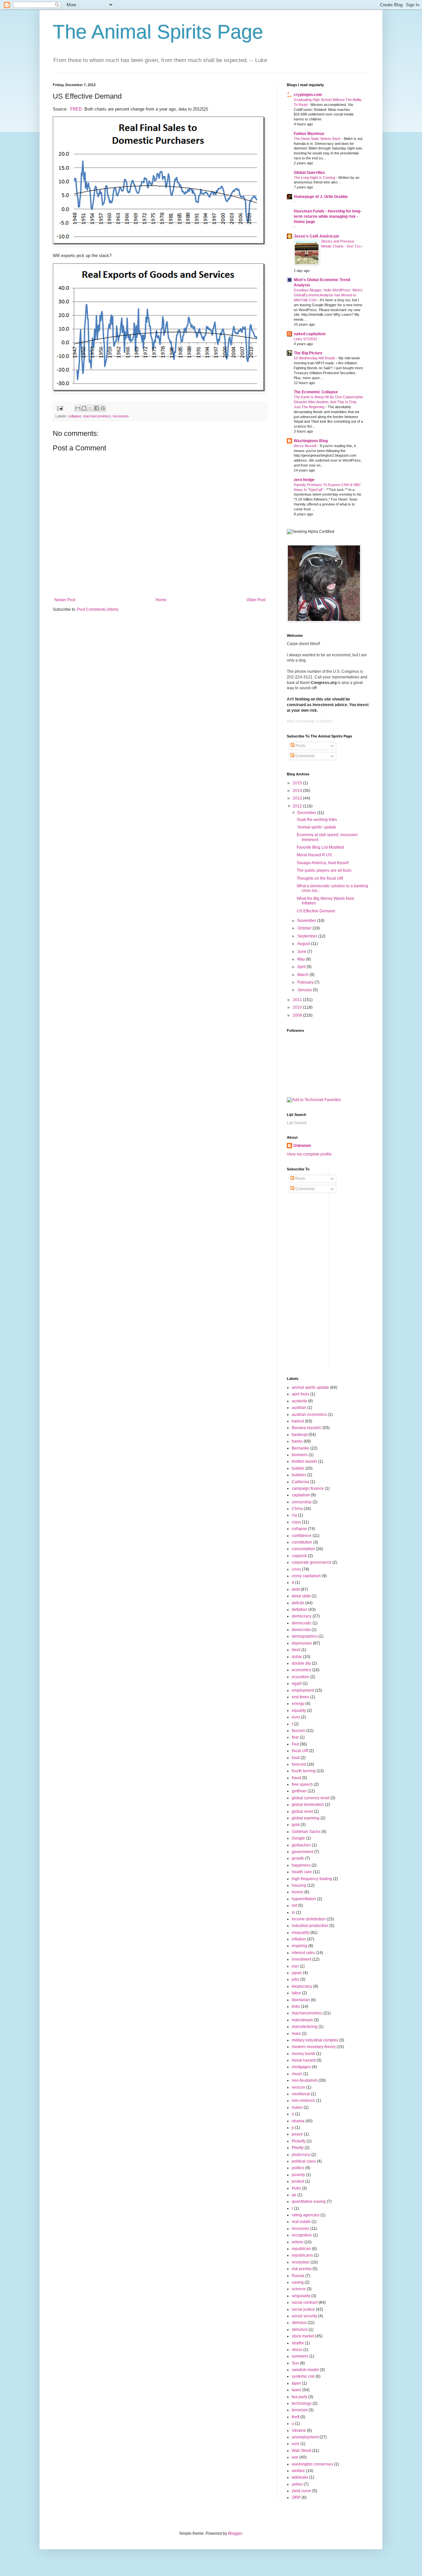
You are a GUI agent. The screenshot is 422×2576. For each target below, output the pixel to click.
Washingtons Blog (311, 441)
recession (121, 416)
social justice (303, 2309)
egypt (297, 1683)
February (306, 982)
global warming (306, 1818)
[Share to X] (90, 408)
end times (301, 1697)
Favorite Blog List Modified (320, 847)
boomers (300, 1455)
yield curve (301, 2491)
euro (296, 1717)
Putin (296, 2188)
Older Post (256, 600)
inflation (299, 1939)
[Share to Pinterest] (103, 408)
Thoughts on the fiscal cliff (320, 878)
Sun (295, 2363)
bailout (298, 1421)
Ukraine (299, 2430)
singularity (301, 2296)
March (303, 975)
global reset (302, 1811)
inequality (301, 1933)
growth (298, 1858)
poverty (298, 2175)
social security (304, 2316)
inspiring (300, 1946)
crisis (296, 1569)
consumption (303, 1549)
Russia (298, 2276)
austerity (299, 1401)
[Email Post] (60, 408)
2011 (298, 1000)
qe (294, 2195)
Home (161, 600)
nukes (297, 2107)
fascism (299, 1731)
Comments (305, 756)
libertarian (301, 2000)
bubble (298, 1468)
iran (295, 1966)
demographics (305, 1636)
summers (300, 2356)
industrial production (310, 1926)
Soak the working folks (317, 820)
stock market (303, 2336)
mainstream (302, 2020)
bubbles (299, 1475)
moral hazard (304, 2060)
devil (296, 1650)
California (301, 1482)
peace (297, 2134)
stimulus (299, 2323)
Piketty (298, 2148)
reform (298, 2242)
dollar (297, 1657)
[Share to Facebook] (97, 408)
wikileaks (300, 2477)
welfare (298, 2471)
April (302, 967)
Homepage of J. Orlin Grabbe (321, 197)
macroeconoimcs (97, 416)
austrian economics (309, 1415)
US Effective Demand (316, 911)
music (297, 2074)
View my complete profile (309, 1154)
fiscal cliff (300, 1751)
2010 (298, 1007)
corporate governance (312, 1562)
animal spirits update (310, 1387)
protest (298, 2181)
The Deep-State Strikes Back (318, 139)
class (296, 1522)
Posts (300, 746)
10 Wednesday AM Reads (315, 358)
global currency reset (311, 1798)
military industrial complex (315, 2040)
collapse (75, 416)
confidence (302, 1536)
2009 (298, 1015)
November (307, 921)
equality (299, 1711)
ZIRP (296, 2497)
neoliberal (301, 2094)
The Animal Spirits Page (158, 32)
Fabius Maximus (309, 134)
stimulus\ (300, 2330)
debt (296, 1589)
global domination (308, 1805)
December (307, 813)
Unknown (302, 1146)
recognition (302, 2235)
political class (304, 2161)
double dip (301, 1663)
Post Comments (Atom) (98, 609)
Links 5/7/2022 (306, 339)
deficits (298, 1603)
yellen (297, 2484)
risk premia (302, 2269)
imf (294, 1906)
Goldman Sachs (306, 1832)
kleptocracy (302, 1986)
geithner (299, 1791)
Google (298, 1838)
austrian (299, 1408)
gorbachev (301, 1845)
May (302, 959)
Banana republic (307, 1428)
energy (298, 1704)
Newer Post (65, 600)
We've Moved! (306, 446)
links (296, 2006)
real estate (301, 2222)
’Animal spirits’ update (316, 827)
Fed (295, 1744)
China (297, 1509)
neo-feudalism (305, 2080)
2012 (298, 806)
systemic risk (303, 2376)
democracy (302, 1616)
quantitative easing (309, 2201)
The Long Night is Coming (315, 178)
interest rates (303, 1953)
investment (301, 1959)
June (302, 952)
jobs (296, 1979)
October (305, 928)
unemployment (305, 2437)
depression (302, 1643)
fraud (296, 1778)
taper (296, 2383)
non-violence (303, 2101)
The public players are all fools (324, 870)
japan (297, 1973)
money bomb (303, 2054)
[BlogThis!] (84, 408)
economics (301, 1670)
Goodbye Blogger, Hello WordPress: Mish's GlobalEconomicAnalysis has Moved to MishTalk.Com (328, 295)
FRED (76, 109)
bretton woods (304, 1461)
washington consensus (312, 2464)
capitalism (301, 1495)
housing (299, 1885)
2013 (298, 798)
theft (296, 2417)
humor (298, 1892)
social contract (305, 2302)
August (304, 944)
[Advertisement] (378, 1266)
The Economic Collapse (316, 392)
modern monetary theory (314, 2047)
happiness (301, 1865)
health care (302, 1872)
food (296, 1758)
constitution (302, 1542)
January (305, 990)
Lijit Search (297, 1123)
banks (297, 1441)
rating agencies (306, 2215)
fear (295, 1737)
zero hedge (304, 480)
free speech (302, 1784)
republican (301, 2249)
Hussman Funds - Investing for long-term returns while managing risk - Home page (328, 216)
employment (303, 1690)
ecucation (301, 1677)
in (293, 1912)
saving (298, 2282)
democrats (301, 1630)
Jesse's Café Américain (316, 236)
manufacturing (305, 2027)
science (299, 2289)
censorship (302, 1502)
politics (298, 2168)
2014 (298, 791)
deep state (301, 1596)
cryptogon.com (308, 95)
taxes (297, 2390)
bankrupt (300, 1435)
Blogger (235, 2533)
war (295, 2457)
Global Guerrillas (309, 173)
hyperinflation (304, 1899)
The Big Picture (308, 353)
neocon (299, 2087)
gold (296, 1825)
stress (297, 2350)
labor (296, 1993)
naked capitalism (310, 334)
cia (294, 1515)
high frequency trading (312, 1879)
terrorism (300, 2410)
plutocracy (301, 2155)
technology (302, 2403)
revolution (301, 2262)
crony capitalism (306, 1576)
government (302, 1852)
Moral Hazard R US (314, 855)
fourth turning (304, 1771)
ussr (296, 2444)
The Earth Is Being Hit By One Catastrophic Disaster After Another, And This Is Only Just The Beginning (329, 402)
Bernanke (301, 1448)
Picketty (299, 2141)
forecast (299, 1764)
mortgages (301, 2067)
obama (298, 2121)
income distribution (309, 1919)
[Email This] (78, 408)
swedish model (305, 2370)
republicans (302, 2255)
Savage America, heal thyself (323, 863)
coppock (299, 1556)
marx (296, 2034)
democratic (302, 1623)
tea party (300, 2397)
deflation (300, 1610)
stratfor (298, 2343)
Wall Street (301, 2451)
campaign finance (308, 1488)
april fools (301, 1394)
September (308, 936)
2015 (298, 783)
